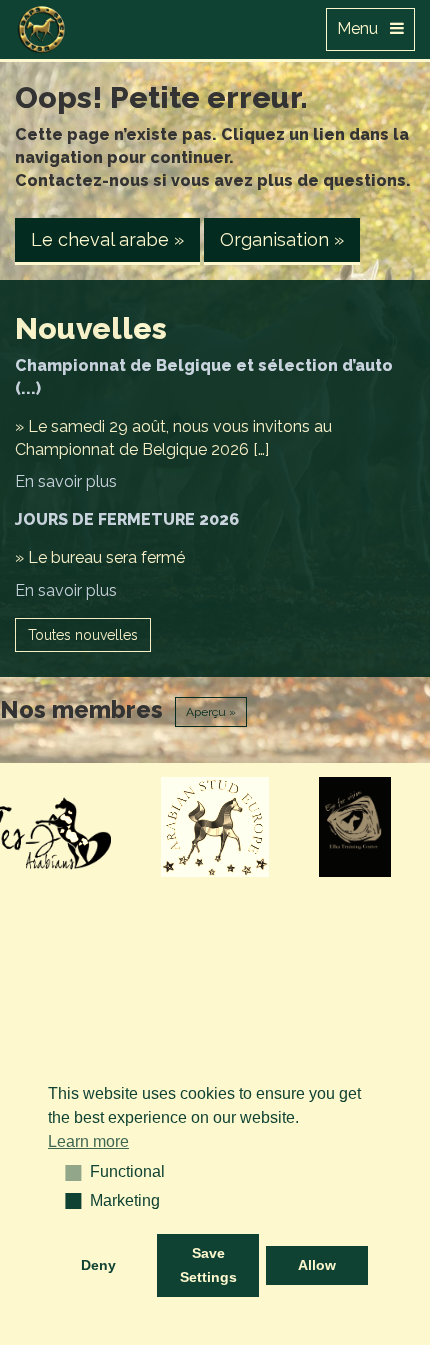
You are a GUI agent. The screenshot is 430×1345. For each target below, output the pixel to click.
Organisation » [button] (282, 239)
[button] (66, 1172)
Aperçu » (211, 712)
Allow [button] (317, 1265)
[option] (215, 827)
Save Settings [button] (208, 1265)
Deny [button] (98, 1265)
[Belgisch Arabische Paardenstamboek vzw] (42, 25)
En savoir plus (66, 481)
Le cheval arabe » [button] (107, 239)
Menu (363, 28)
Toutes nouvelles (83, 635)
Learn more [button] (88, 1141)
